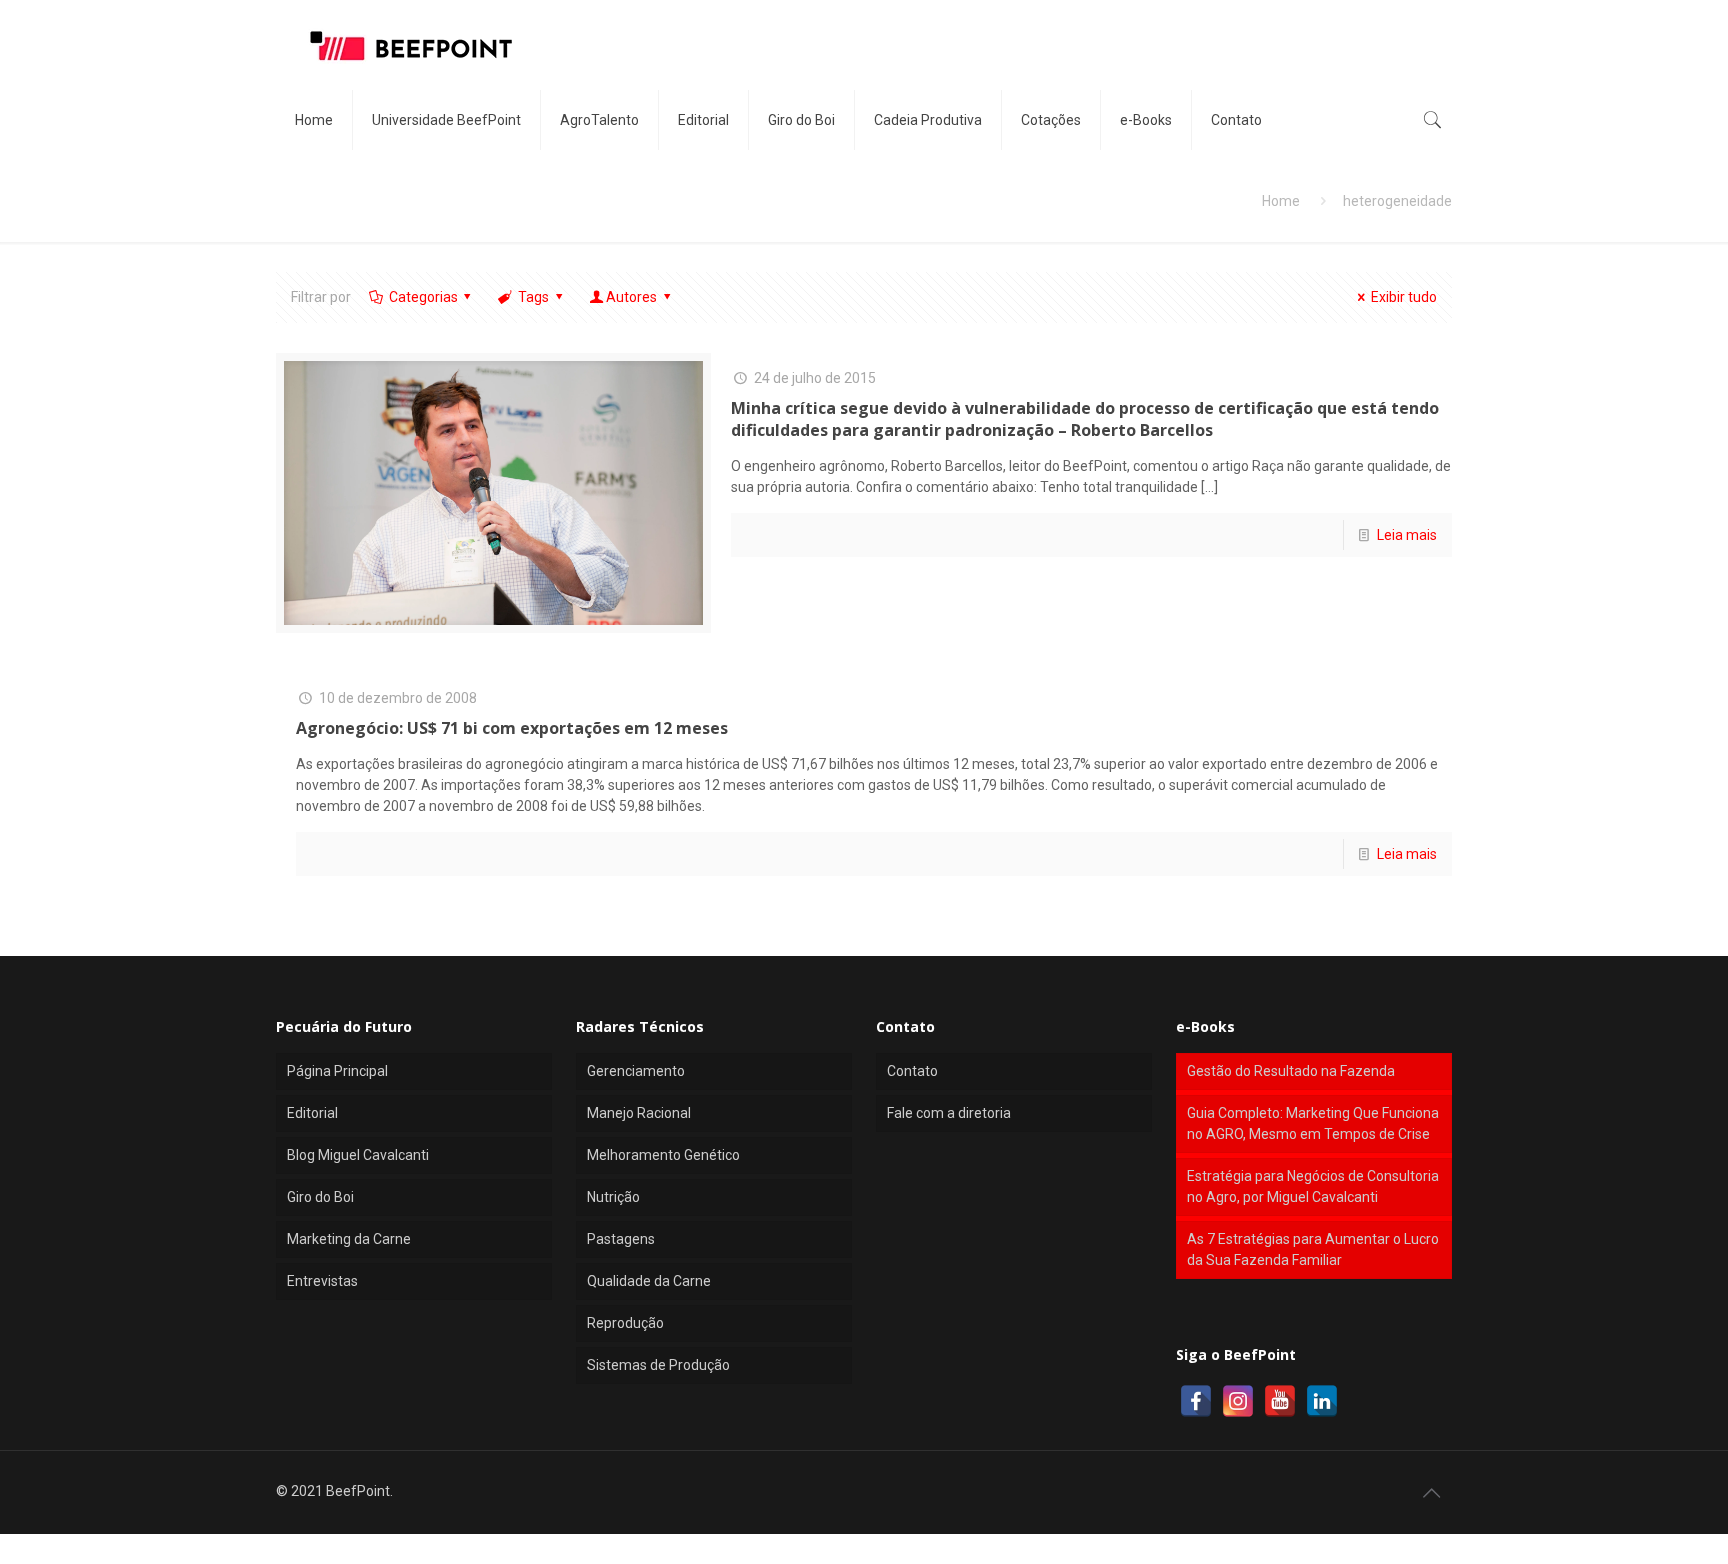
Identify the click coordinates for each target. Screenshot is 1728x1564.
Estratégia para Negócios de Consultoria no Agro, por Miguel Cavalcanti (1313, 1186)
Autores (631, 297)
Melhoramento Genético (663, 1155)
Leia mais (1407, 535)
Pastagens (621, 1239)
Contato (912, 1071)
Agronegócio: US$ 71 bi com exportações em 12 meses (512, 728)
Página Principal (337, 1071)
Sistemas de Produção (658, 1365)
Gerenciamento (636, 1071)
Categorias (423, 297)
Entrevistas (322, 1281)
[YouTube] (1280, 1401)
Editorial (312, 1113)
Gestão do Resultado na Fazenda (1291, 1071)
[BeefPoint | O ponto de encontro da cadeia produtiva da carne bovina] (410, 45)
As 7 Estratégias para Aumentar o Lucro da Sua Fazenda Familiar (1313, 1249)
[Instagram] (1238, 1401)
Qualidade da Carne (649, 1281)
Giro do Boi (320, 1197)
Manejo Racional (639, 1113)
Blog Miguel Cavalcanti (358, 1155)
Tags (533, 297)
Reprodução (625, 1323)
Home (1281, 201)
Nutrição (613, 1197)
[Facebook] (1196, 1401)
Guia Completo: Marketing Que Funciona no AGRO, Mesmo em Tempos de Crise (1313, 1123)
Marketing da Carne (349, 1239)
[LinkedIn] (1322, 1401)
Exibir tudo (1404, 297)
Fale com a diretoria (949, 1113)
